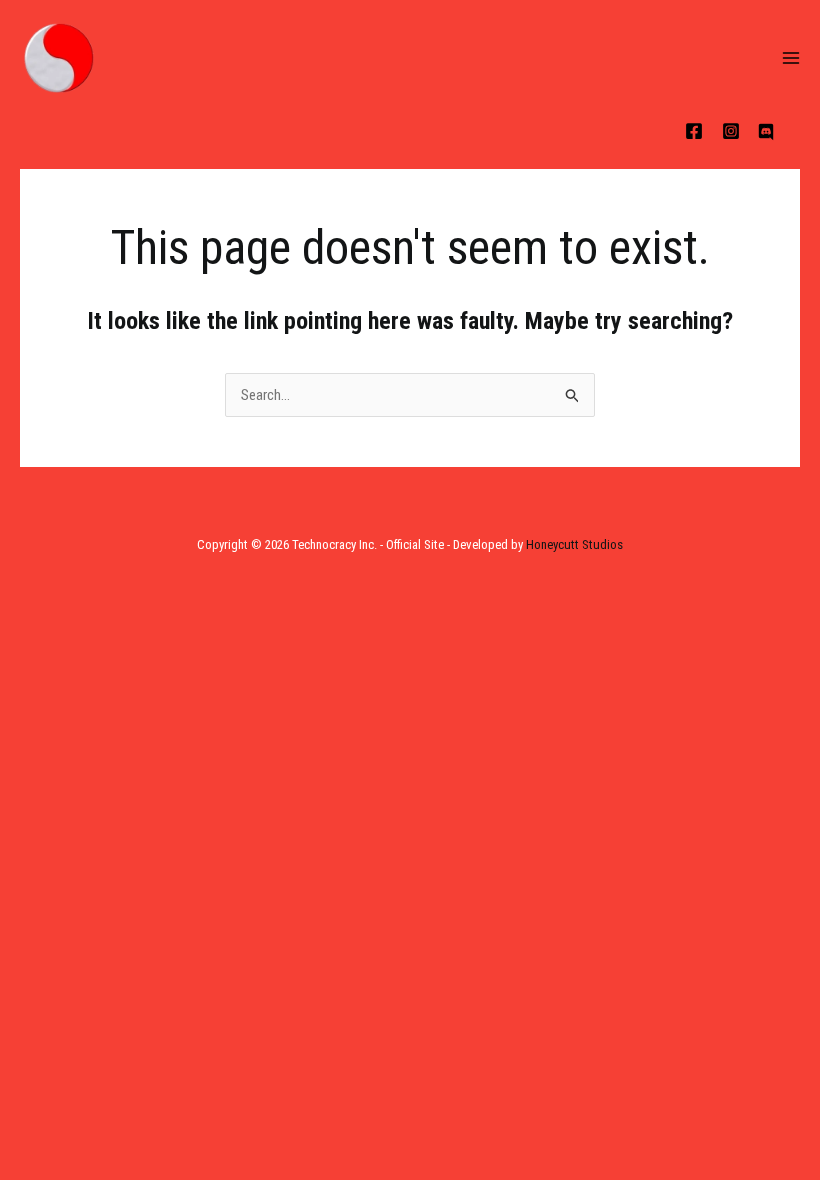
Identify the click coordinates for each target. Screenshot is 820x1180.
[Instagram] (731, 131)
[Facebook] (694, 131)
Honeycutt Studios (574, 544)
